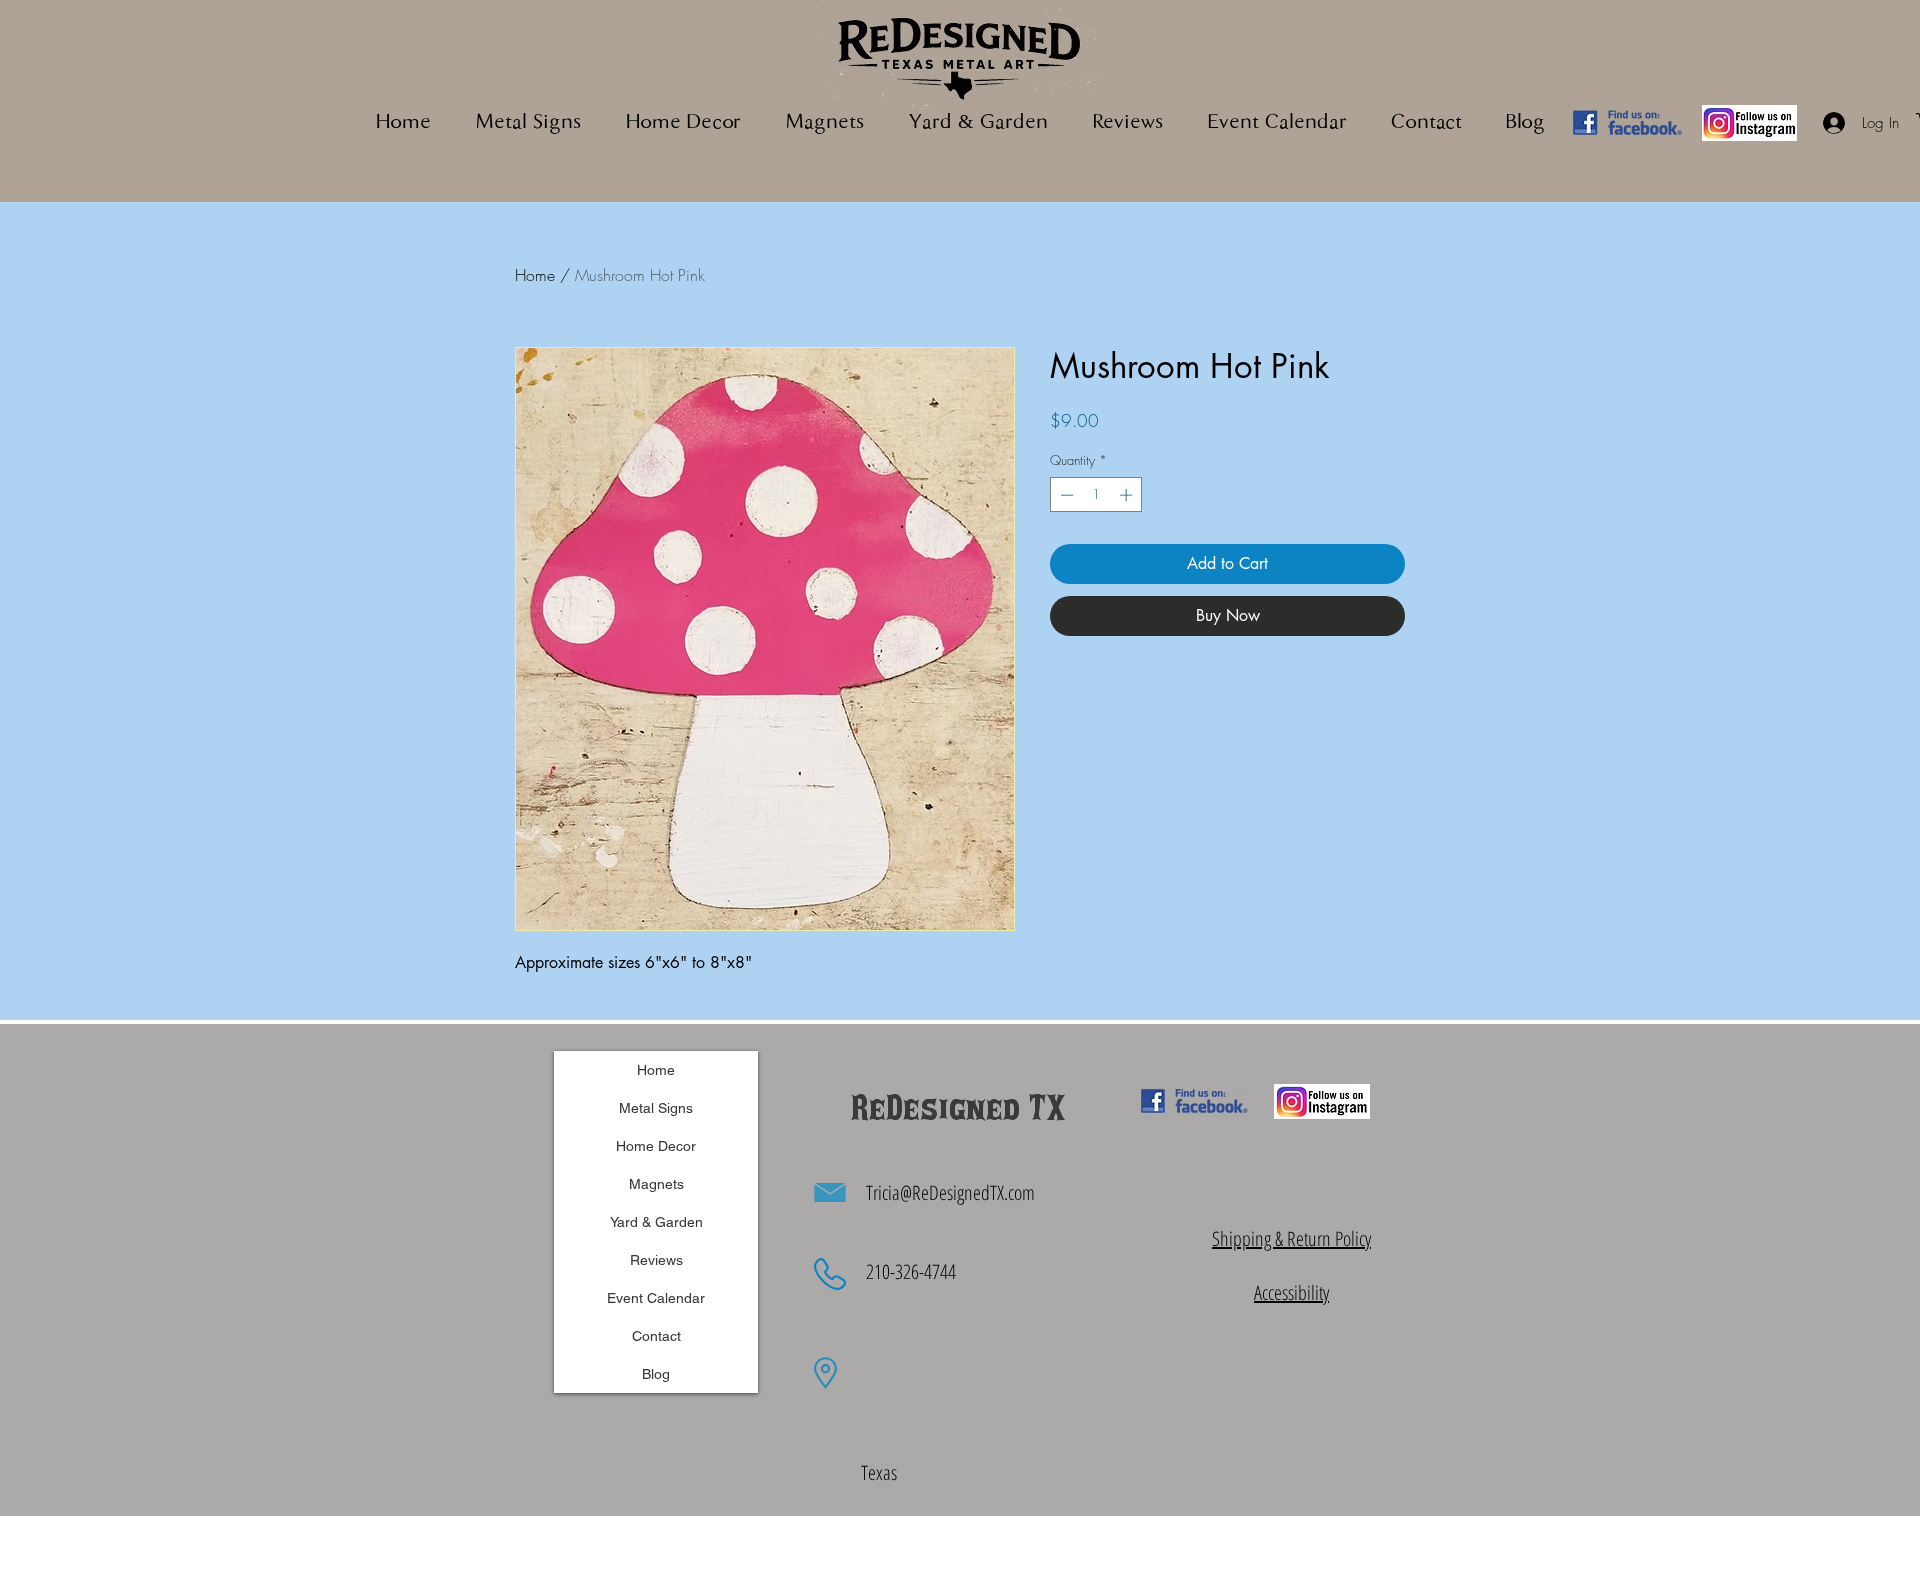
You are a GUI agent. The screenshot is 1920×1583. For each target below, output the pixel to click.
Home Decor (656, 1146)
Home (535, 275)
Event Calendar (656, 1298)
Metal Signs (656, 1108)
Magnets (656, 1184)
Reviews (656, 1260)
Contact (656, 1336)
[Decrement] (1065, 495)
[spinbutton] (1096, 495)
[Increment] (1128, 495)
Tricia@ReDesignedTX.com (950, 1192)
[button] (824, 123)
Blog (656, 1374)
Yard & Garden (656, 1222)
